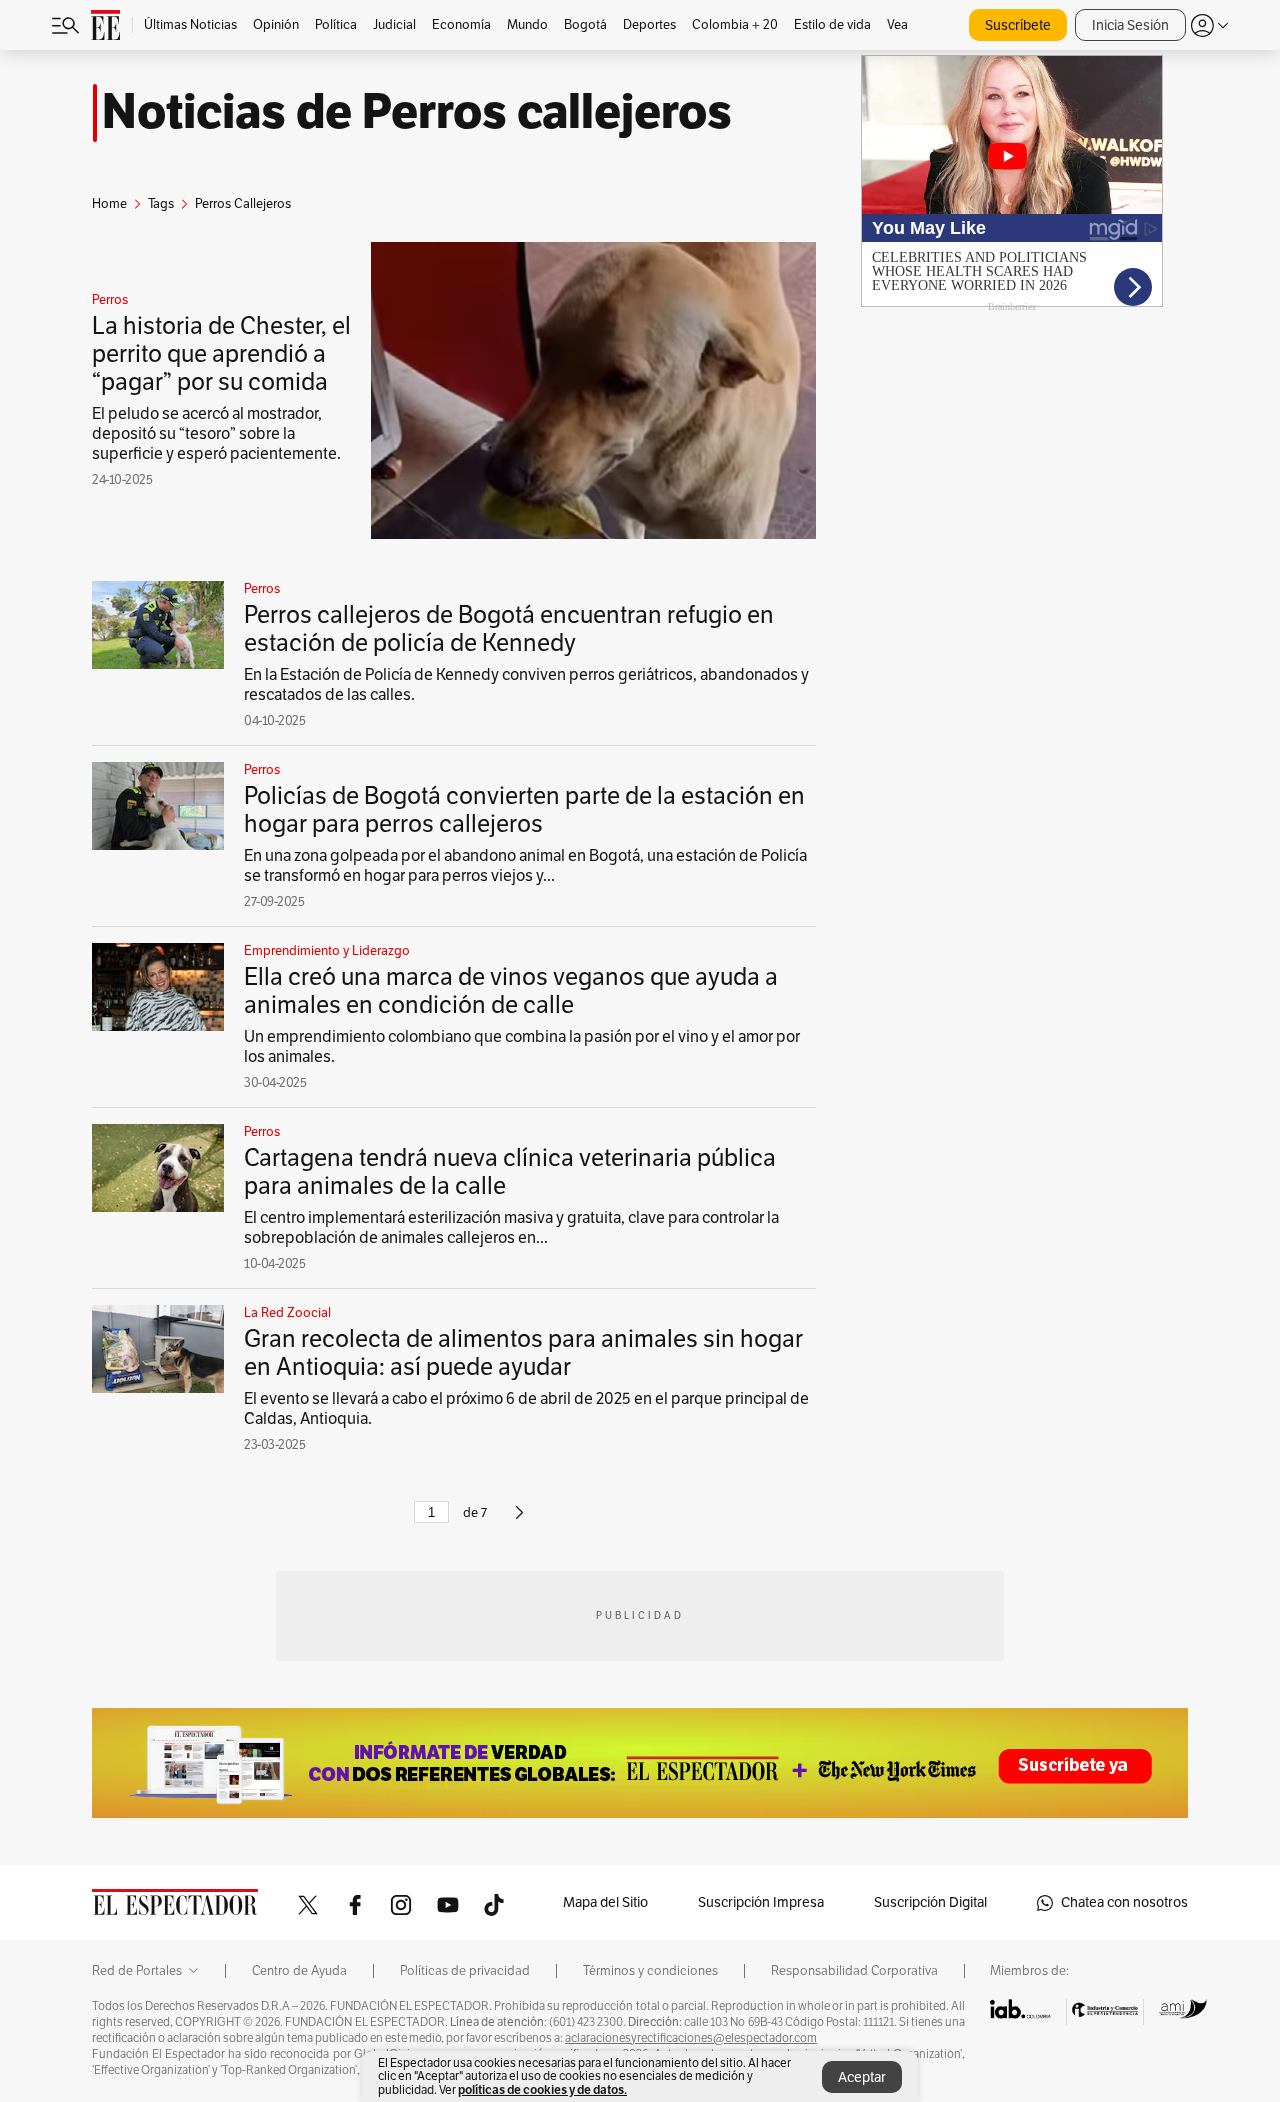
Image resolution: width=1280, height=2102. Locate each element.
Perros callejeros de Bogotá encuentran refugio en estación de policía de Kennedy (509, 629)
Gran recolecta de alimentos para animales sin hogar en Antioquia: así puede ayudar (523, 1353)
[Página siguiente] (519, 1521)
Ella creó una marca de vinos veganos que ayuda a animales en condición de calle (511, 991)
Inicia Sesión (1130, 25)
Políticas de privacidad (465, 1971)
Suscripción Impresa (761, 1902)
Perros (110, 300)
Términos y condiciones (650, 1971)
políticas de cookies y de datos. (542, 2089)
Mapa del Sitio (605, 1902)
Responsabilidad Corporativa (854, 1971)
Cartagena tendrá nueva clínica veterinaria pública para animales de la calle (510, 1172)
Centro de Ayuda (299, 1971)
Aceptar (862, 2077)
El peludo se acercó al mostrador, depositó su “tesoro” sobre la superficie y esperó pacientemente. (216, 434)
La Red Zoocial (287, 1313)
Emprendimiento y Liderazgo (327, 951)
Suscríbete (1018, 25)
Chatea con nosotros (1124, 1902)
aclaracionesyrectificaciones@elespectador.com (691, 2038)
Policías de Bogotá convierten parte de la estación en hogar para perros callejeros (524, 810)
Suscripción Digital (930, 1902)
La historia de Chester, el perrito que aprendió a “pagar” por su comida (221, 354)
